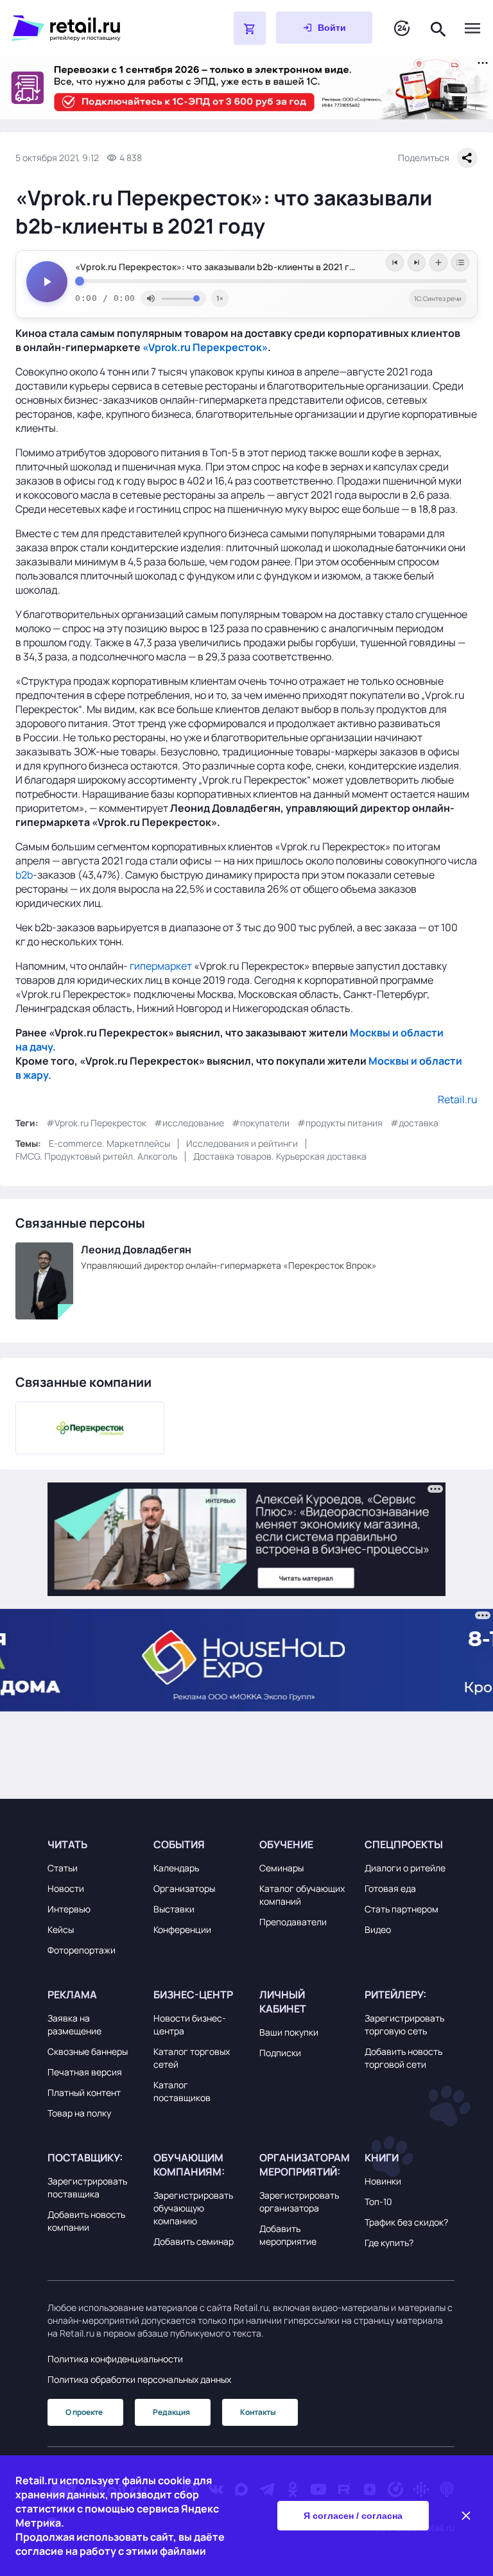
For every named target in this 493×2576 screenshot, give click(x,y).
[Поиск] (438, 28)
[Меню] (472, 28)
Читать (67, 1844)
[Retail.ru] (90, 28)
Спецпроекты (404, 1844)
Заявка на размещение (74, 2024)
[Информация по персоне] (44, 1281)
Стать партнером (402, 1909)
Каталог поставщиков (182, 2091)
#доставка (414, 1123)
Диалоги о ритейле (405, 1868)
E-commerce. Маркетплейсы (109, 1143)
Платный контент (84, 2092)
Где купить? (389, 2243)
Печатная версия (85, 2072)
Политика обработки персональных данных (139, 2379)
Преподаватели (293, 1922)
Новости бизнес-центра (190, 2024)
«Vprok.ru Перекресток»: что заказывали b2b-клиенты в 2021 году (221, 267)
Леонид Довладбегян (136, 1249)
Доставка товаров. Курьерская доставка (280, 1156)
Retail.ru (458, 1099)
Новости (66, 1888)
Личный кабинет (283, 2002)
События (179, 1844)
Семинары (281, 1868)
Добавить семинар (194, 2241)
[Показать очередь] (460, 262)
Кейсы (61, 1929)
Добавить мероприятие (288, 2235)
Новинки (383, 2181)
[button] (92, 1844)
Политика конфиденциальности (115, 2359)
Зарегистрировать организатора (299, 2202)
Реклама (72, 1995)
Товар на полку (79, 2113)
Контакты (258, 2412)
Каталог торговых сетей (192, 2058)
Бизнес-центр (193, 1995)
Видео (378, 1929)
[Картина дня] (402, 29)
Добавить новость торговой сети (403, 2058)
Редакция (171, 2412)
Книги (382, 2158)
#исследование (189, 1123)
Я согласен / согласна (353, 2516)
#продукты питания (340, 1123)
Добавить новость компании (86, 2221)
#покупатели (261, 1123)
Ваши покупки (289, 2032)
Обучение (286, 1844)
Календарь (176, 1868)
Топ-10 (378, 2202)
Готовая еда (390, 1888)
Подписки (280, 2053)
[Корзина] (250, 28)
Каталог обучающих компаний (302, 1895)
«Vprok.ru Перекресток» (205, 347)
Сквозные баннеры (88, 2051)
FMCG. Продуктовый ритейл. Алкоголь (96, 1156)
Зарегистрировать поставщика (87, 2187)
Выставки (174, 1909)
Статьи (63, 1868)
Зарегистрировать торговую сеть (404, 2024)
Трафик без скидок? (406, 2222)
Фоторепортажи (82, 1950)
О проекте (84, 2412)
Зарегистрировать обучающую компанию (193, 2208)
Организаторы (184, 1888)
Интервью (69, 1909)
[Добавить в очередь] (438, 262)
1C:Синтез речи (438, 298)
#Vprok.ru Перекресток (96, 1123)
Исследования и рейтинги (242, 1143)
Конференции (182, 1929)
